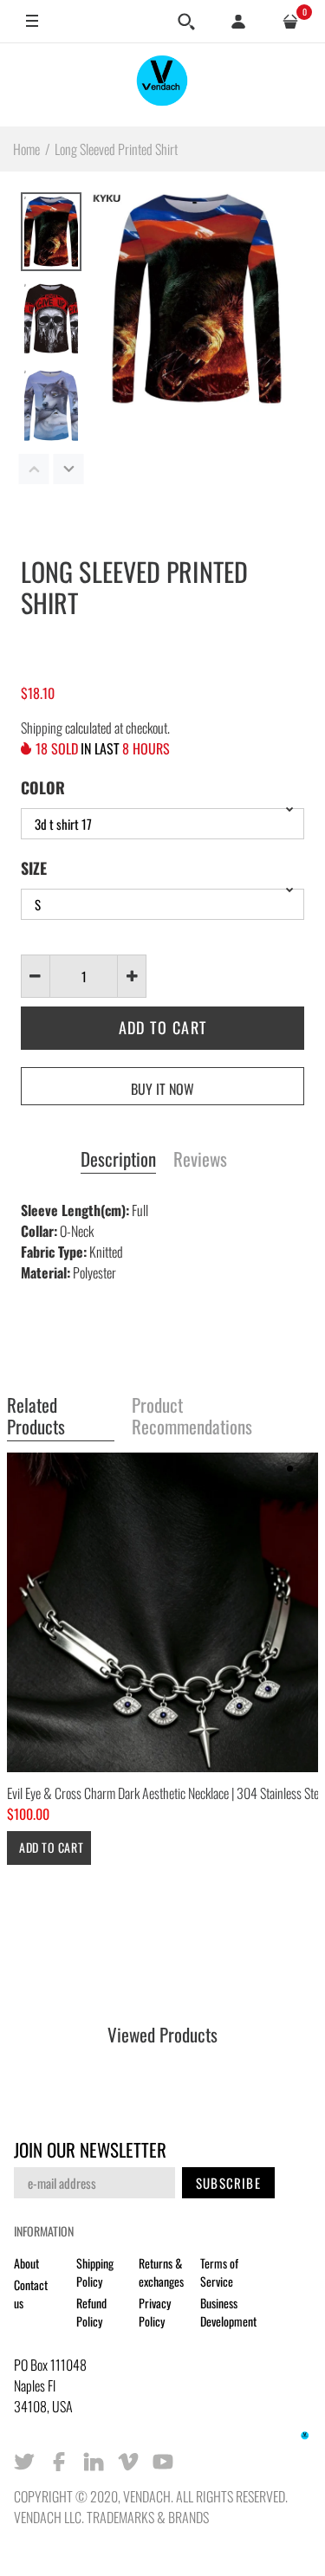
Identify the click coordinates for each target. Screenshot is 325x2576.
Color (43, 787)
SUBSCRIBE (228, 2183)
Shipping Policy (95, 2272)
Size (34, 868)
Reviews (200, 1160)
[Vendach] (163, 84)
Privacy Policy (155, 2312)
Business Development (228, 2312)
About (26, 2263)
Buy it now (162, 1089)
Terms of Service (219, 2272)
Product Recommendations (192, 1417)
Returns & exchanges (161, 2272)
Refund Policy (91, 2312)
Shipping (42, 728)
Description (118, 1160)
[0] (290, 22)
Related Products (36, 1417)
